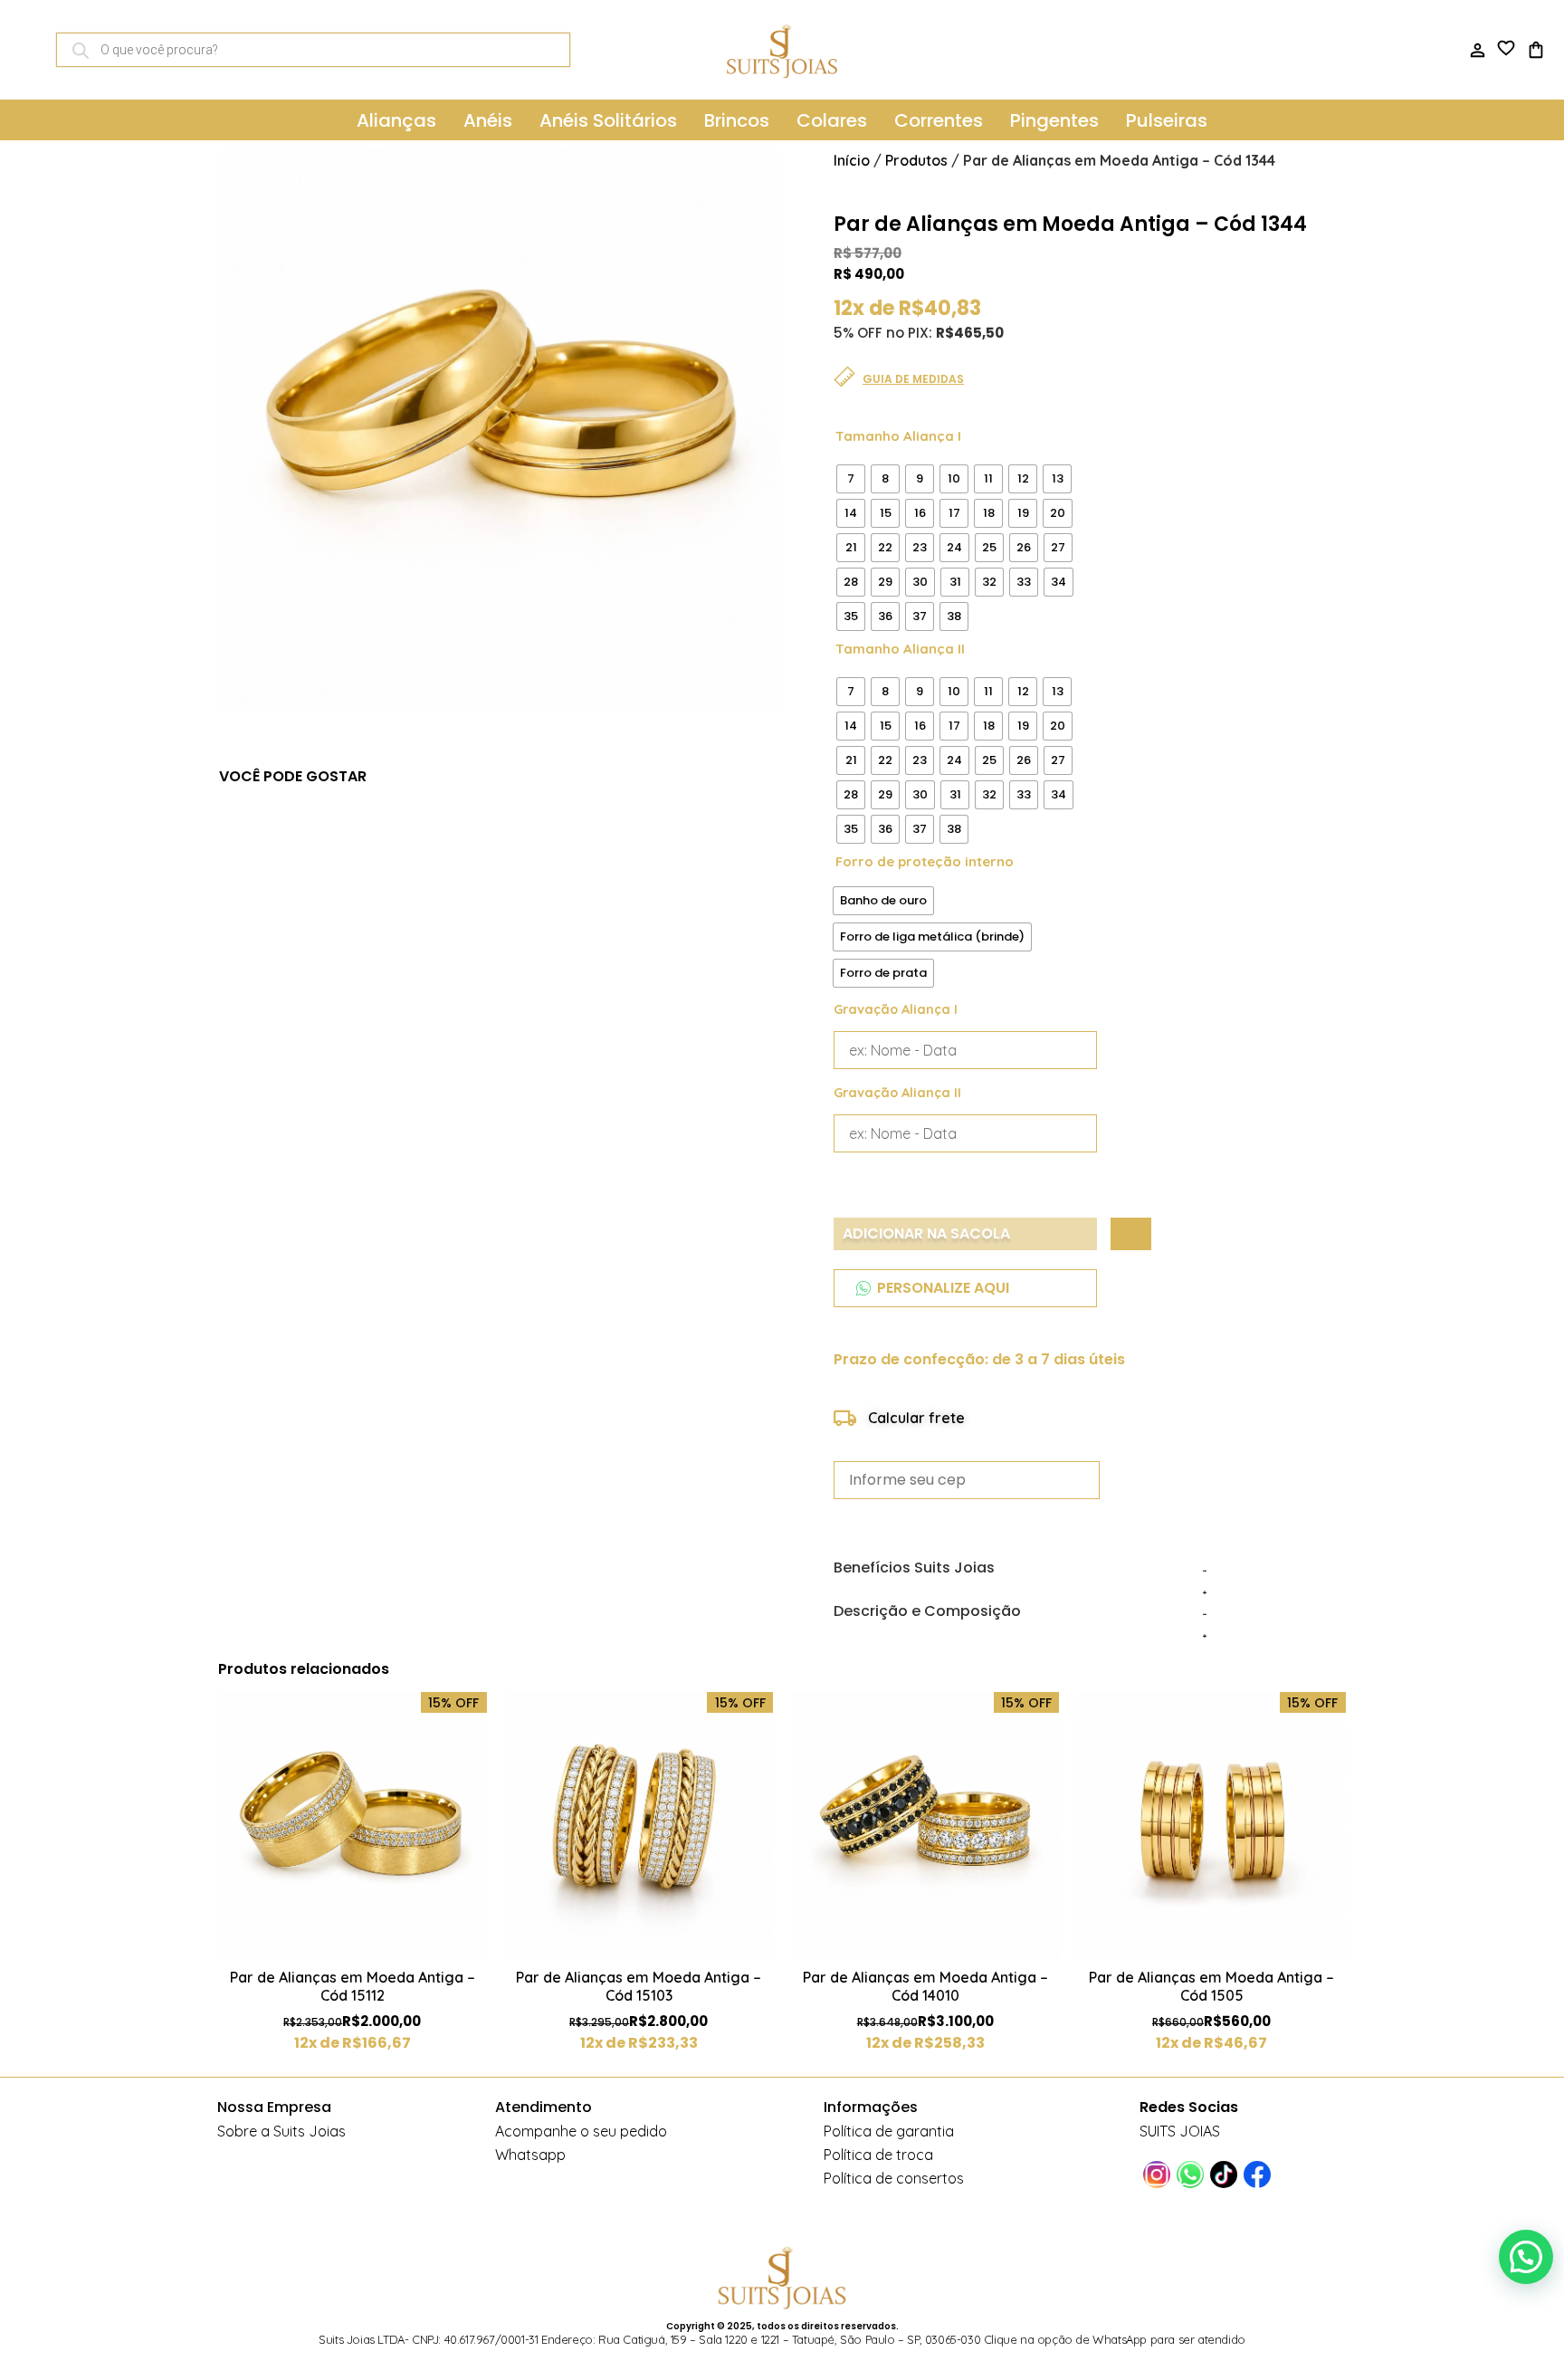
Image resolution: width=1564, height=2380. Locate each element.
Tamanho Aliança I (898, 436)
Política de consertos (894, 2178)
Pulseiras (1167, 120)
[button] (1526, 2257)
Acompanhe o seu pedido (581, 2131)
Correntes (939, 120)
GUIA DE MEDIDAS (913, 379)
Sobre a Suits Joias (281, 2131)
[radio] (851, 479)
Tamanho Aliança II (900, 649)
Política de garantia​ (889, 2131)
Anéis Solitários (608, 120)
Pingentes (1054, 120)
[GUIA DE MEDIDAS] (844, 377)
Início (852, 160)
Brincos (737, 120)
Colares (832, 120)
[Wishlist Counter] (1507, 48)
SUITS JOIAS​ (1180, 2131)
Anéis (488, 120)
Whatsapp (530, 2155)
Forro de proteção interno (925, 861)
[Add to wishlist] (1131, 1234)
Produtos (916, 160)
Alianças (396, 120)
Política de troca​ (878, 2155)
